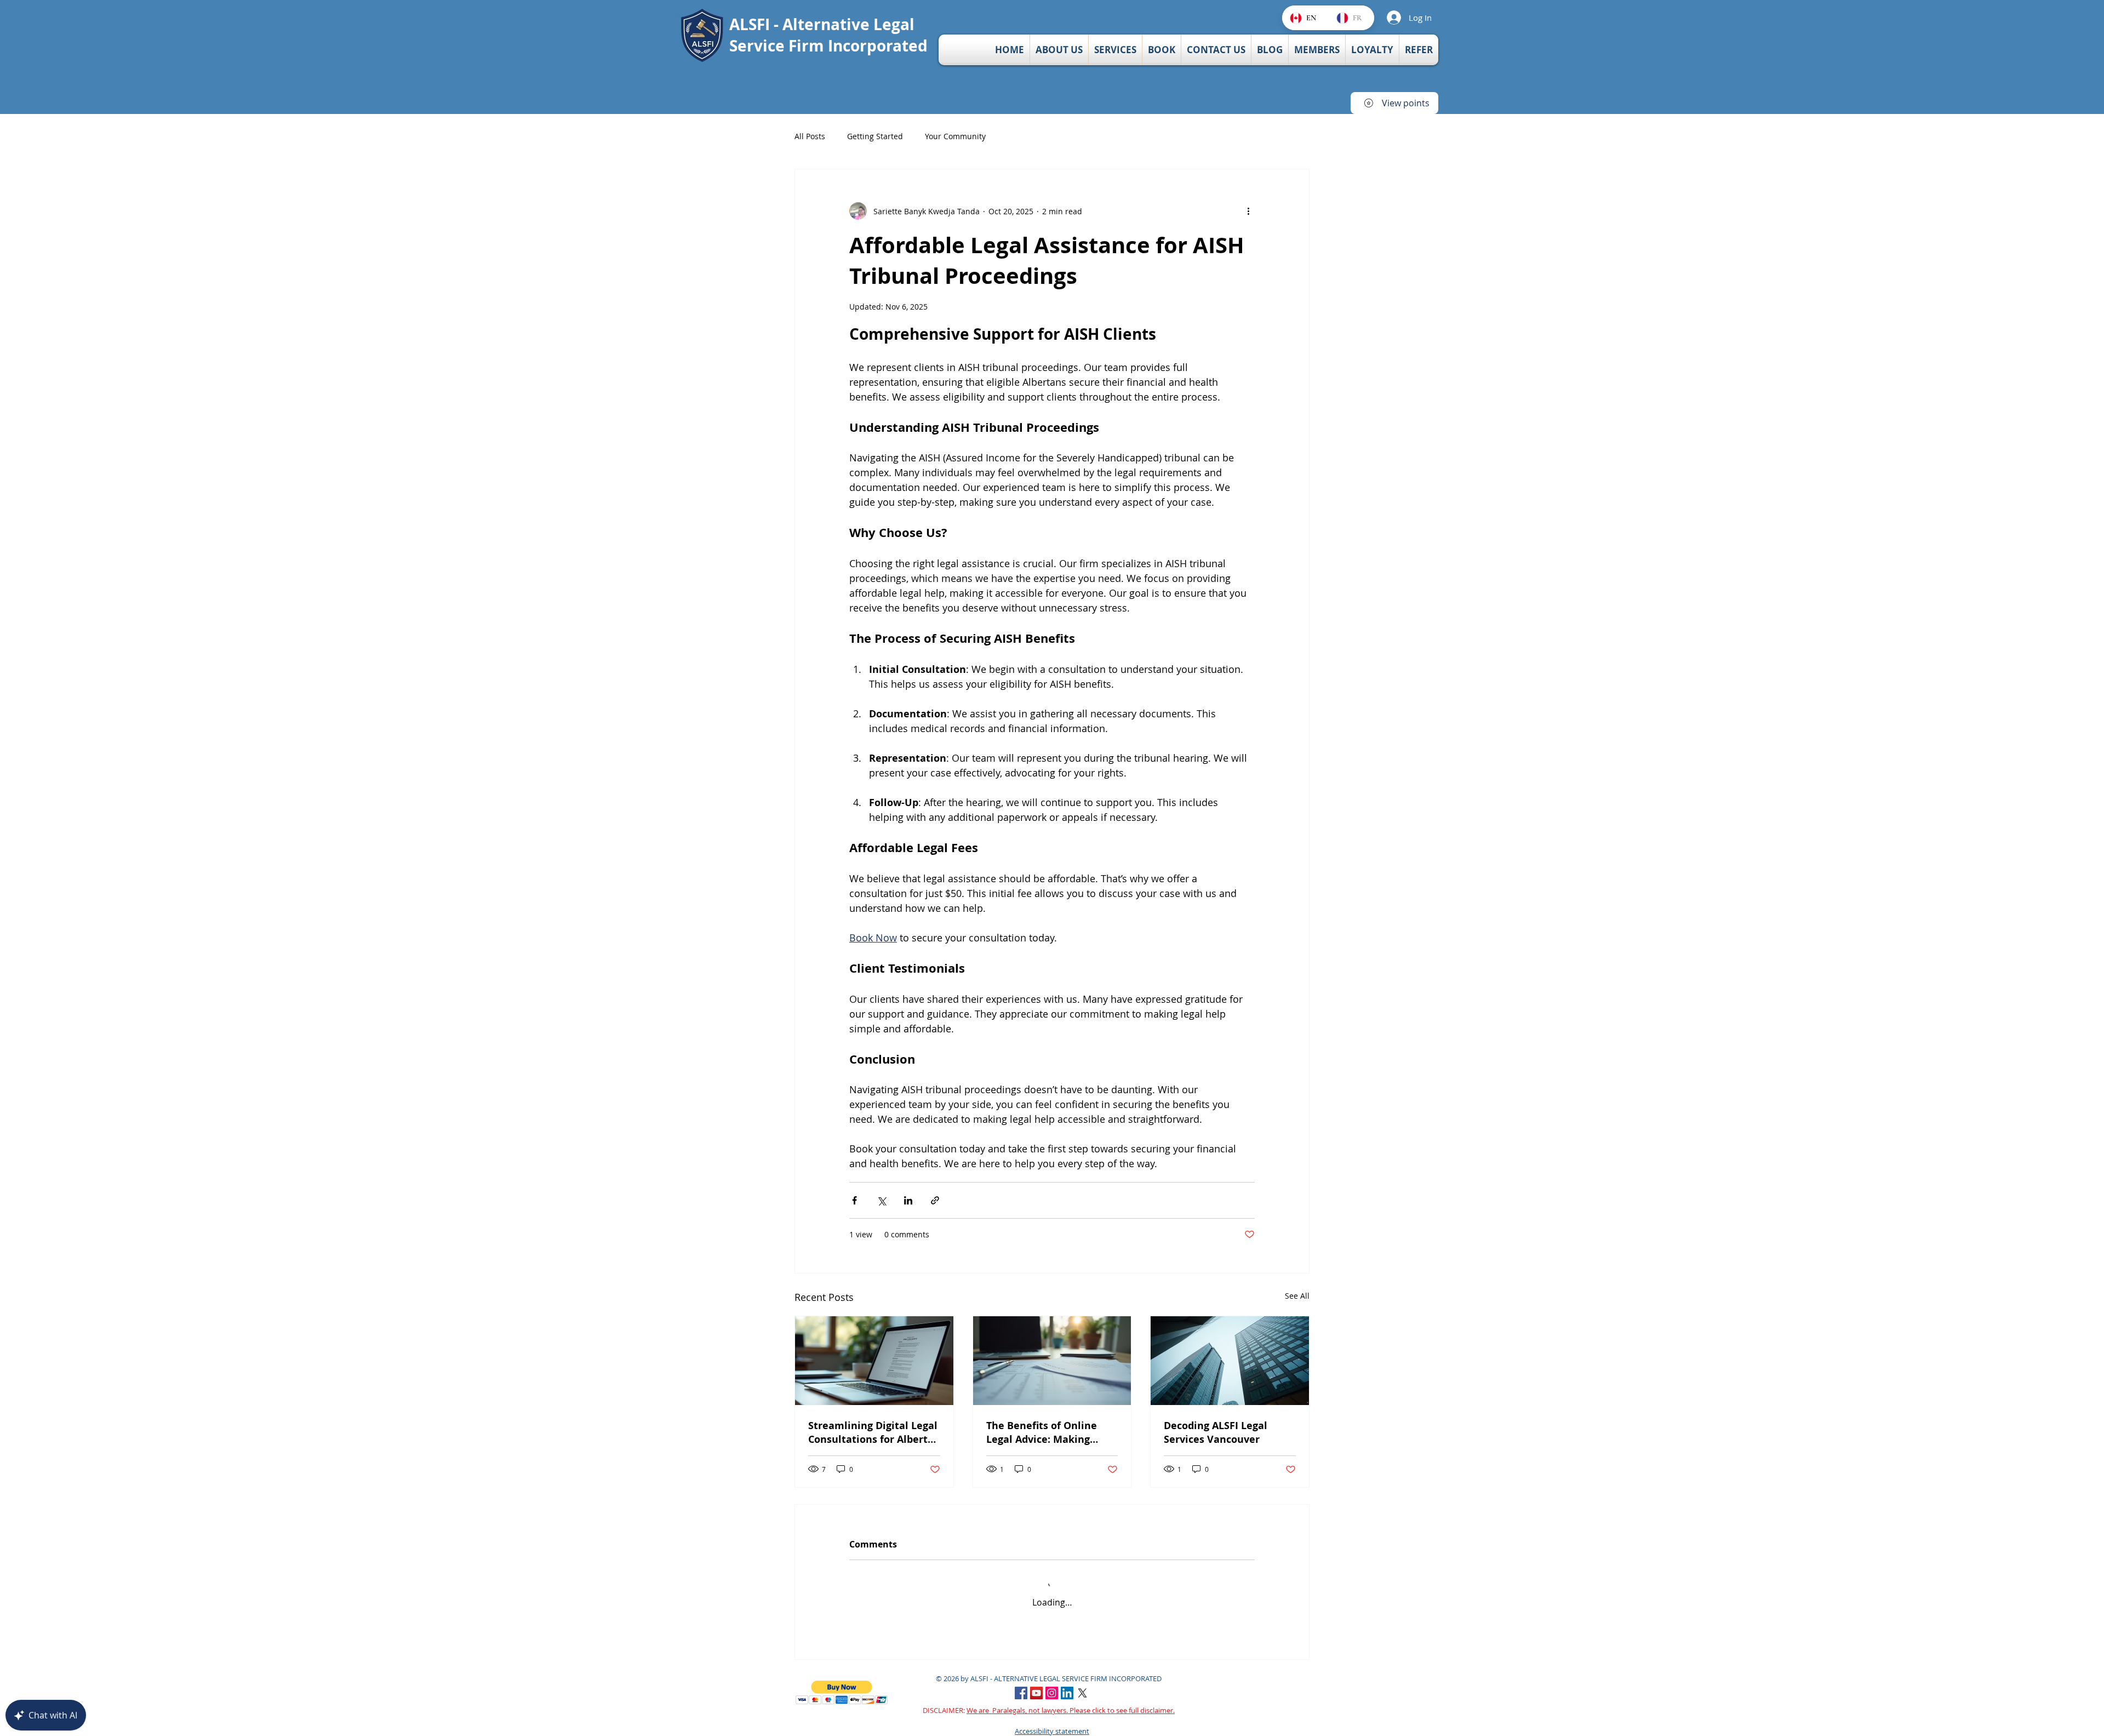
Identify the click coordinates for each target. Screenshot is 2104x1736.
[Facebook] (1021, 1683)
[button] (842, 1682)
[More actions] (1248, 211)
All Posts (810, 136)
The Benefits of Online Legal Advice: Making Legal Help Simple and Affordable (1042, 1432)
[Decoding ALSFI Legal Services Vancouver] (1230, 1361)
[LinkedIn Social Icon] (1067, 1683)
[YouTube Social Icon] (1036, 1683)
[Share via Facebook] (854, 1200)
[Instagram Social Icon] (1052, 1683)
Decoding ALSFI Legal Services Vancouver (1216, 1432)
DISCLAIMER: (1049, 1700)
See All (1297, 1296)
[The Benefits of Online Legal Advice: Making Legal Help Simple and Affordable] (1052, 1361)
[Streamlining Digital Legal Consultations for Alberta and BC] (874, 1361)
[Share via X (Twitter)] (881, 1200)
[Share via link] (935, 1200)
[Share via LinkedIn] (908, 1200)
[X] (1082, 1683)
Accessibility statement (1052, 1720)
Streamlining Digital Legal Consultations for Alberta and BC (873, 1432)
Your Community (955, 136)
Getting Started (875, 136)
